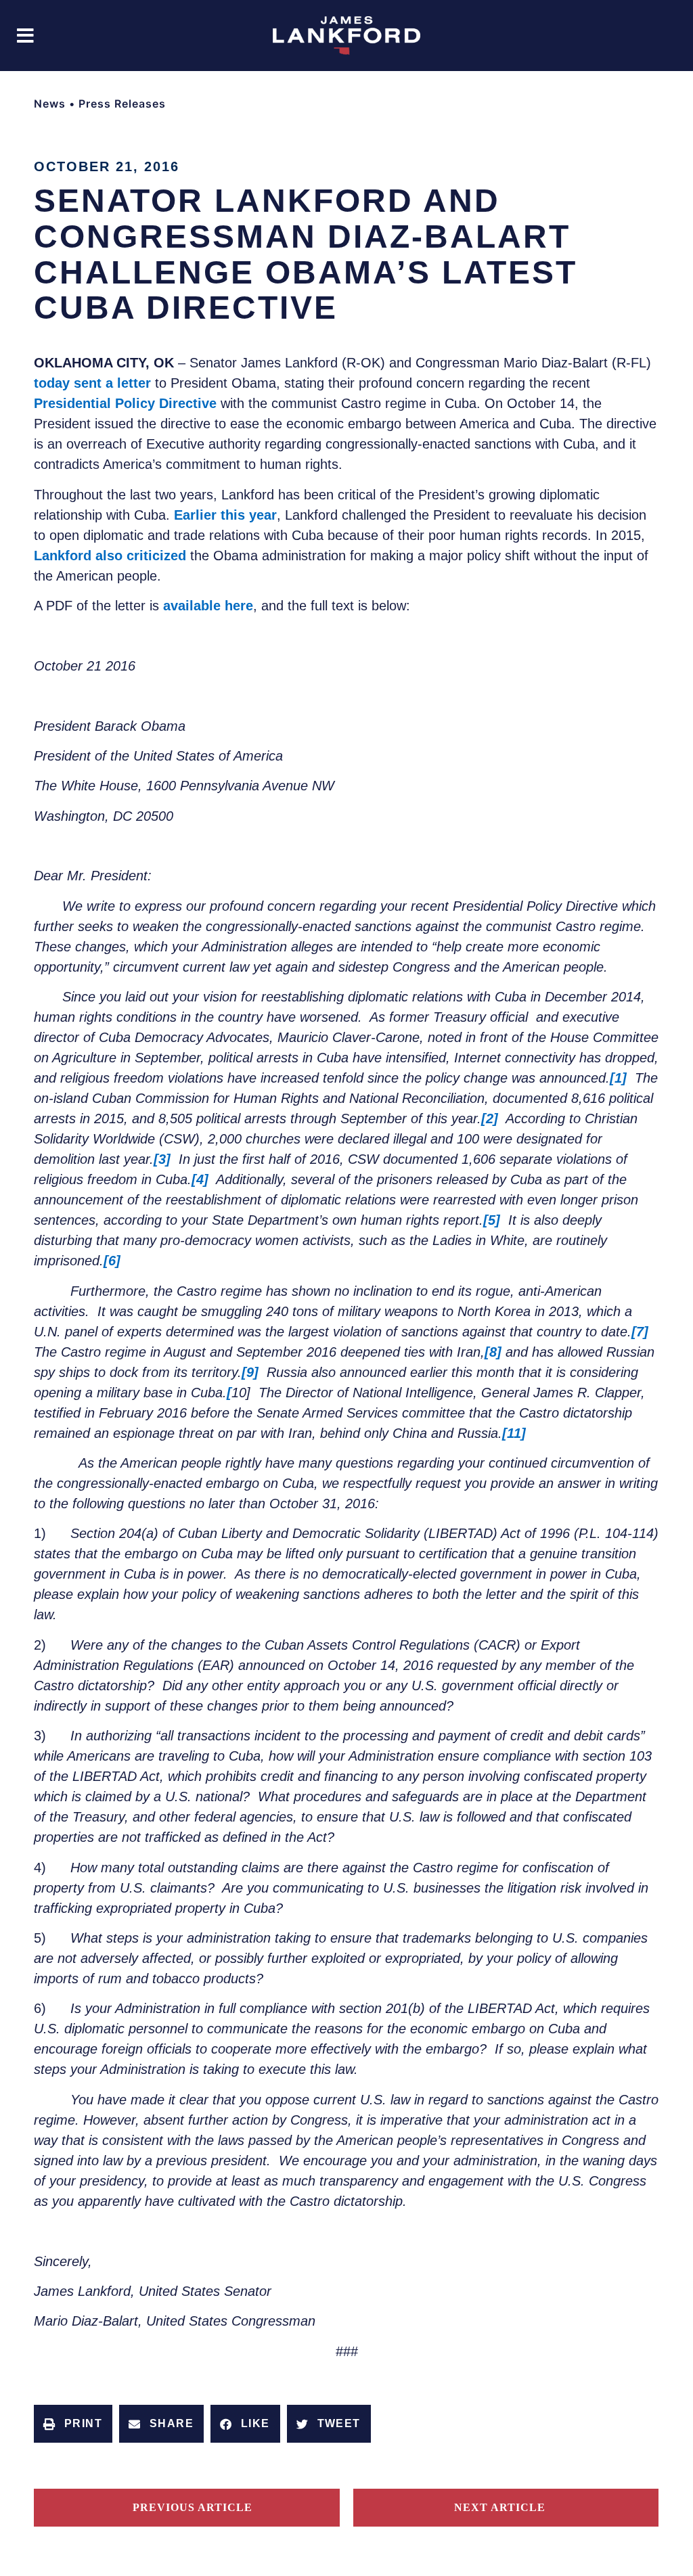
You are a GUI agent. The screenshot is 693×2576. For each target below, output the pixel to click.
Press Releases (122, 104)
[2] (490, 1118)
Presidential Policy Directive (125, 403)
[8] (493, 1352)
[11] (514, 1433)
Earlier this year (225, 515)
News (50, 104)
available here (208, 606)
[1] (618, 1078)
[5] (492, 1220)
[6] (112, 1261)
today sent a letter (92, 383)
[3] (162, 1159)
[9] (250, 1372)
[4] (200, 1179)
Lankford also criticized (110, 556)
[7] (640, 1332)
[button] (25, 36)
